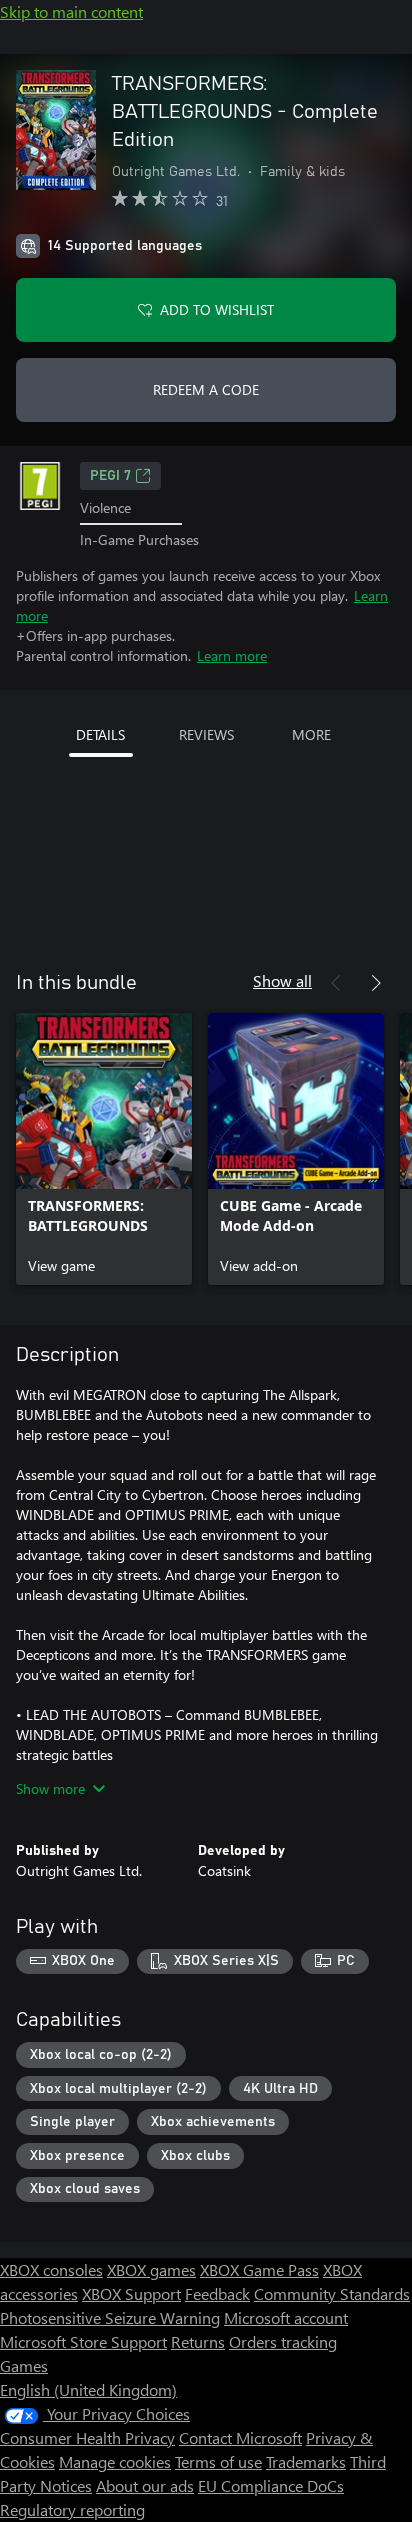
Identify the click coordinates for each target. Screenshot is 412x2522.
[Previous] (336, 983)
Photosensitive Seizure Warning (110, 2317)
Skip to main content (71, 11)
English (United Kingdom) (88, 2389)
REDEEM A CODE (206, 389)
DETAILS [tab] (100, 734)
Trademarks (306, 2461)
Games (24, 2365)
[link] (104, 1149)
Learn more (232, 655)
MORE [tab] (311, 734)
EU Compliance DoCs (271, 2485)
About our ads (145, 2485)
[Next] (376, 983)
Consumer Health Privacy (87, 2437)
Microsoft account (286, 2317)
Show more (50, 1788)
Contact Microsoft (240, 2437)
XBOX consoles (51, 2269)
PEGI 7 (110, 476)
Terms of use (218, 2461)
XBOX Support (131, 2293)
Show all (282, 980)
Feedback (217, 2293)
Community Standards (332, 2293)
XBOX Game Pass (259, 2269)
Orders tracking (283, 2341)
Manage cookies (115, 2461)
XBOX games (151, 2269)
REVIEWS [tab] (206, 734)
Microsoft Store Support (83, 2341)
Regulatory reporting (72, 2509)
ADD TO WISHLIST (217, 309)
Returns (198, 2341)
